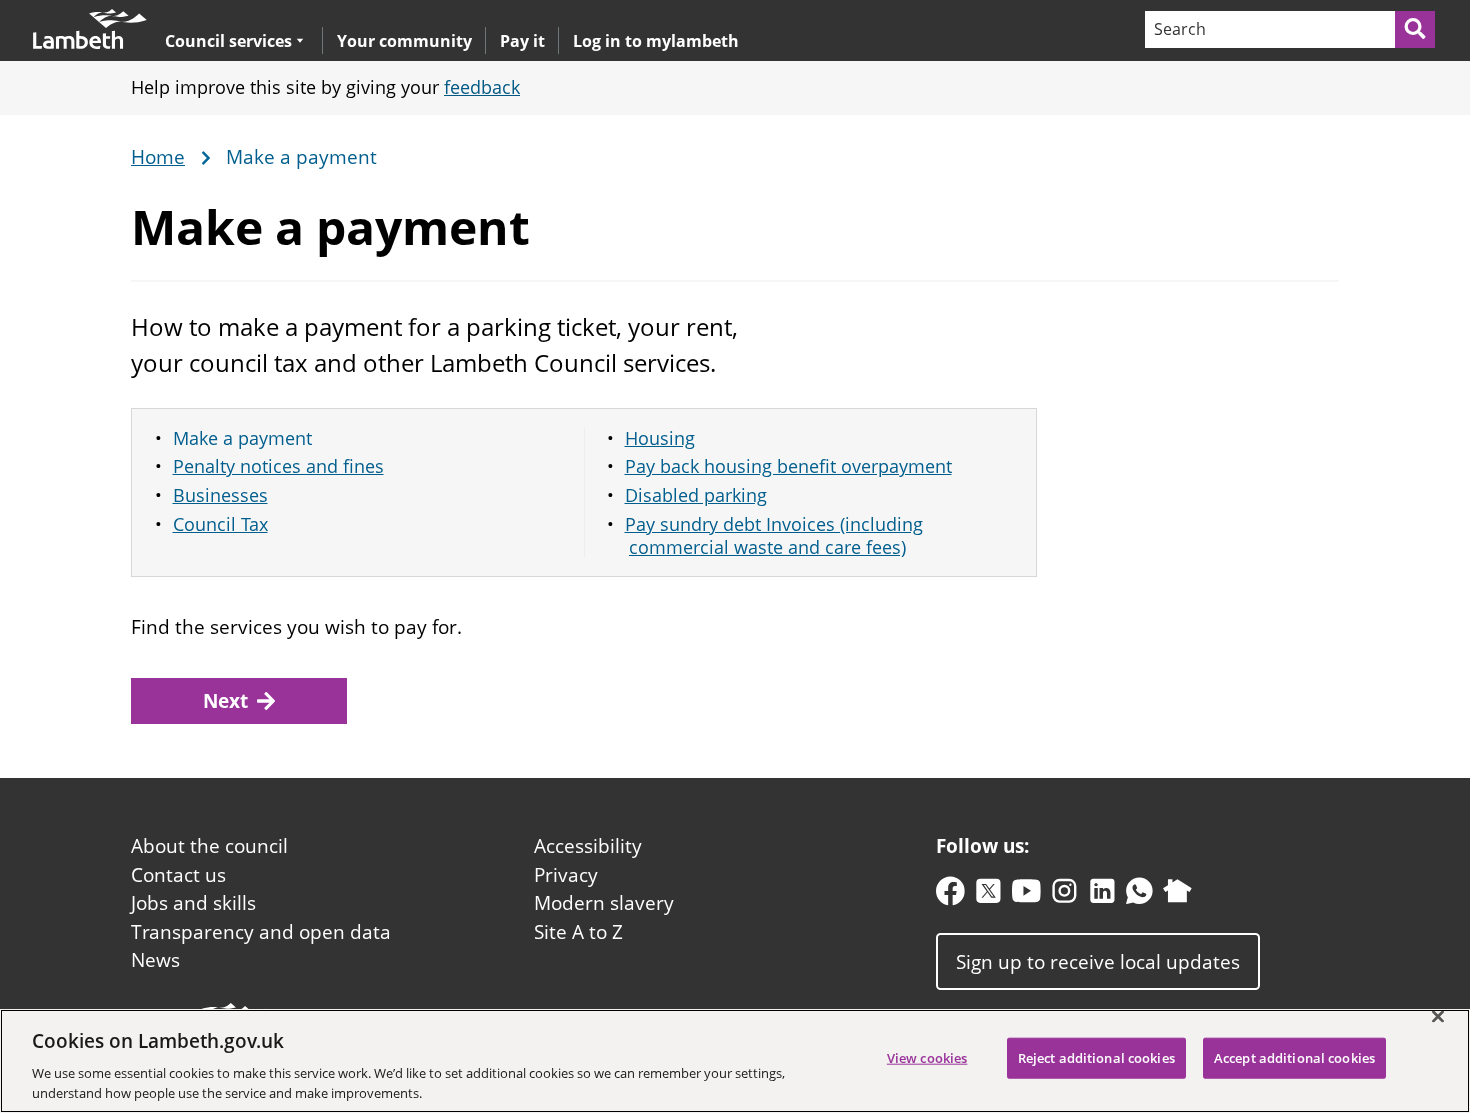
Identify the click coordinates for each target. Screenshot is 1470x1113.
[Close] (1438, 1017)
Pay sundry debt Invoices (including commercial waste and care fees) (774, 535)
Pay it (522, 41)
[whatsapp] (1139, 895)
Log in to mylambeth (656, 41)
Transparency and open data (261, 932)
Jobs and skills (193, 903)
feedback (482, 87)
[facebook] (950, 895)
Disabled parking (696, 495)
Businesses (220, 495)
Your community (404, 41)
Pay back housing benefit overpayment (788, 466)
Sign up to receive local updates (1098, 961)
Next (225, 701)
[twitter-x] (988, 895)
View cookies (927, 1058)
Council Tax (220, 524)
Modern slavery (604, 903)
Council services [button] (228, 40)
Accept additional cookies (1294, 1058)
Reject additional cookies (1096, 1058)
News (155, 960)
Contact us (178, 875)
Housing (660, 438)
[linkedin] (1102, 895)
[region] (735, 1061)
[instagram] (1064, 895)
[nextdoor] (1177, 895)
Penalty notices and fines (278, 466)
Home (158, 158)
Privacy (566, 875)
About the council (209, 846)
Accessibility (588, 846)
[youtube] (1026, 895)
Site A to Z (578, 932)
